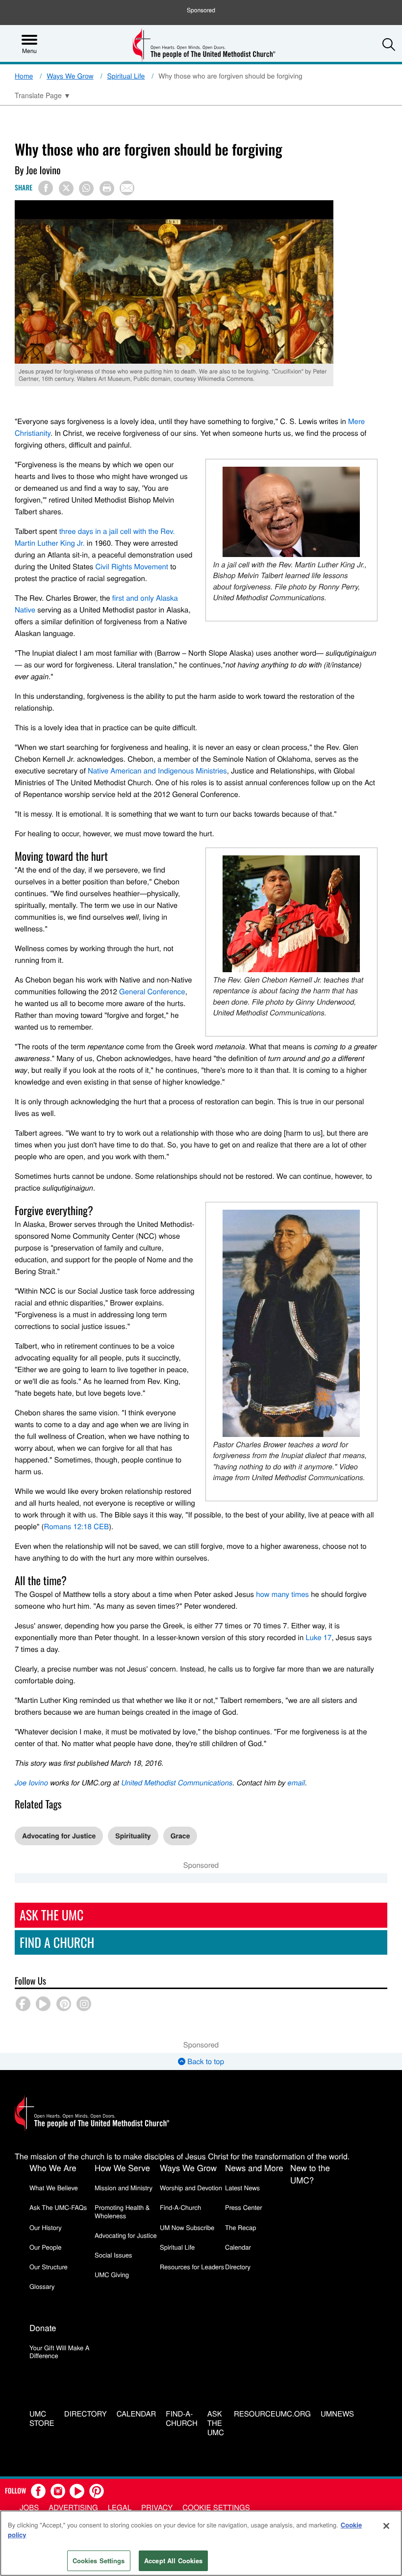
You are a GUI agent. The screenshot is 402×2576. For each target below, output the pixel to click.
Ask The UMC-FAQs (58, 2207)
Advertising (73, 2508)
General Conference (152, 992)
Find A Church (57, 1942)
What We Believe (54, 2188)
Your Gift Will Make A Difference (60, 2351)
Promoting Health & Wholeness (122, 2211)
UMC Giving (112, 2274)
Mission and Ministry (124, 2188)
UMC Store (42, 2419)
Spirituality (133, 1836)
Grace (180, 1836)
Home (24, 76)
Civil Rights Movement (132, 567)
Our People (45, 2247)
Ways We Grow (70, 76)
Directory (238, 2267)
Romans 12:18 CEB (76, 1527)
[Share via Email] (127, 188)
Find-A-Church (180, 2207)
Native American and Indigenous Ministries (157, 771)
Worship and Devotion (191, 2188)
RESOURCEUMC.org (272, 2414)
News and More (254, 2167)
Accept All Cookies (173, 2561)
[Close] (386, 2526)
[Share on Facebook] (46, 188)
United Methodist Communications (177, 1783)
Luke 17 (318, 1637)
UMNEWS (337, 2414)
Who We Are (53, 2167)
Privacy (157, 2508)
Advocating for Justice (59, 1836)
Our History (46, 2227)
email (296, 1783)
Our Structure (49, 2267)
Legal (120, 2508)
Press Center (244, 2207)
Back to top (205, 2061)
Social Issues (113, 2255)
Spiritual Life (126, 76)
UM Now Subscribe (187, 2227)
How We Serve (122, 2167)
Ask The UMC (51, 1915)
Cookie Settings (216, 2508)
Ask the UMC (216, 2423)
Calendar (238, 2247)
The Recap (240, 2227)
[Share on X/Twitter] (66, 188)
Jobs (29, 2508)
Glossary (42, 2286)
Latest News (242, 2188)
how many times (282, 1594)
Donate (43, 2327)
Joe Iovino (31, 1783)
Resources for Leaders (192, 2267)
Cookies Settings (99, 2561)
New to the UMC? (310, 2174)
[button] (389, 44)
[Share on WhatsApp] (86, 188)
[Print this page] (107, 188)
